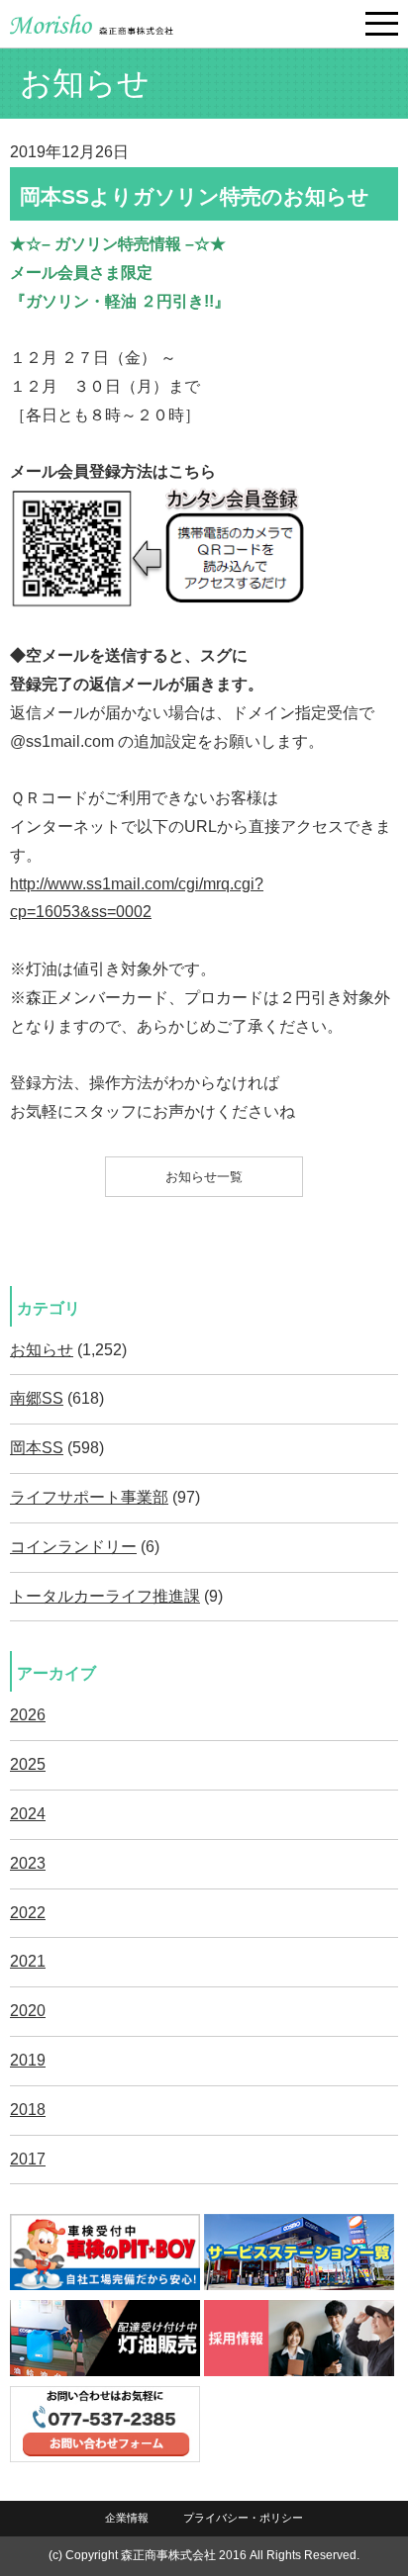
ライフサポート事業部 (89, 1497)
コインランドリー (73, 1547)
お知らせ (42, 1350)
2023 (28, 1863)
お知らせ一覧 (204, 1177)
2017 (28, 2159)
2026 (28, 1715)
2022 (28, 1913)
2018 (28, 2110)
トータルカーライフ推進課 (105, 1596)
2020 (28, 2011)
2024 (28, 1814)
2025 (28, 1764)
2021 (28, 1961)
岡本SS (37, 1448)
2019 (28, 2060)
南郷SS (37, 1398)
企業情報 (127, 2518)
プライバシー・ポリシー (243, 2518)
